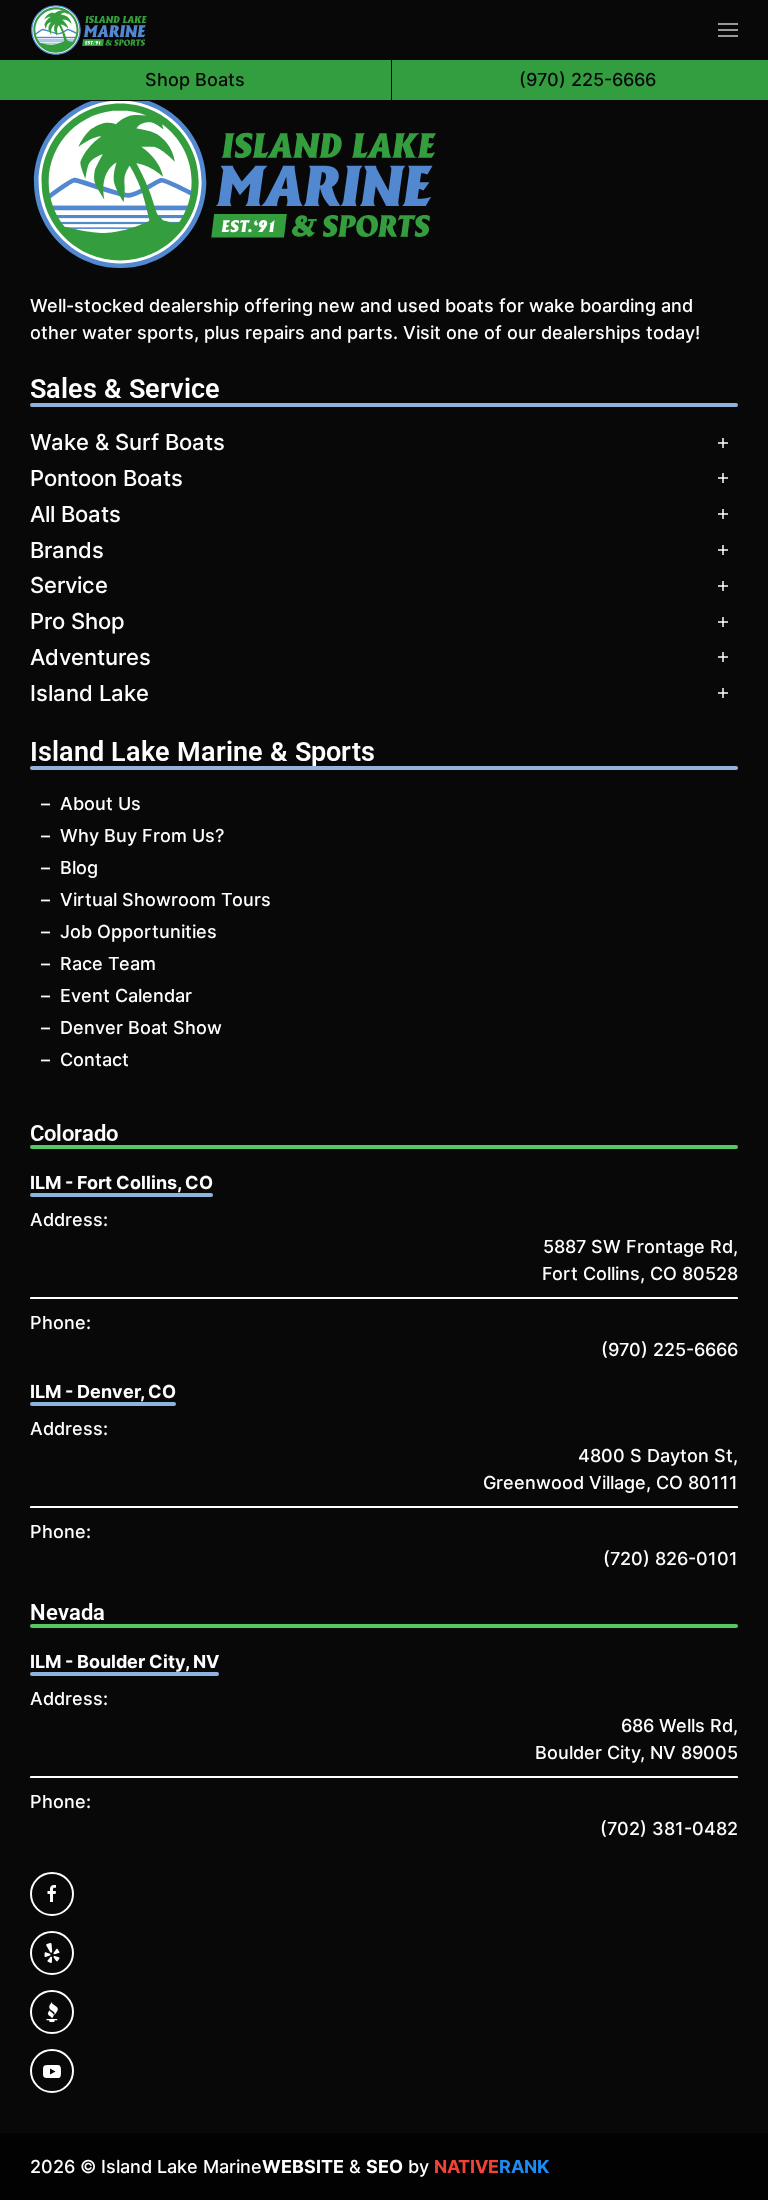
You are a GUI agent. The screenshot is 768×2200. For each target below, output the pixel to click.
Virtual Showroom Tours (165, 899)
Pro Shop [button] (77, 621)
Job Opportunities (138, 931)
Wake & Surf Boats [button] (127, 442)
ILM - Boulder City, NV (124, 1661)
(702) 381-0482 (669, 1828)
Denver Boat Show (141, 1027)
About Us (100, 803)
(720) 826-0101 (670, 1558)
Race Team (108, 963)
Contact (94, 1059)
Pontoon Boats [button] (106, 478)
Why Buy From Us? (142, 835)
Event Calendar (126, 995)
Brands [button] (67, 550)
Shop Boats (195, 79)
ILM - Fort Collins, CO (121, 1182)
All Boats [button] (75, 514)
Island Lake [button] (89, 693)
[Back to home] (89, 30)
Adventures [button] (90, 657)
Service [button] (69, 585)
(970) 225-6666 (669, 1349)
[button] (728, 30)
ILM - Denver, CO (103, 1391)
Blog (79, 867)
